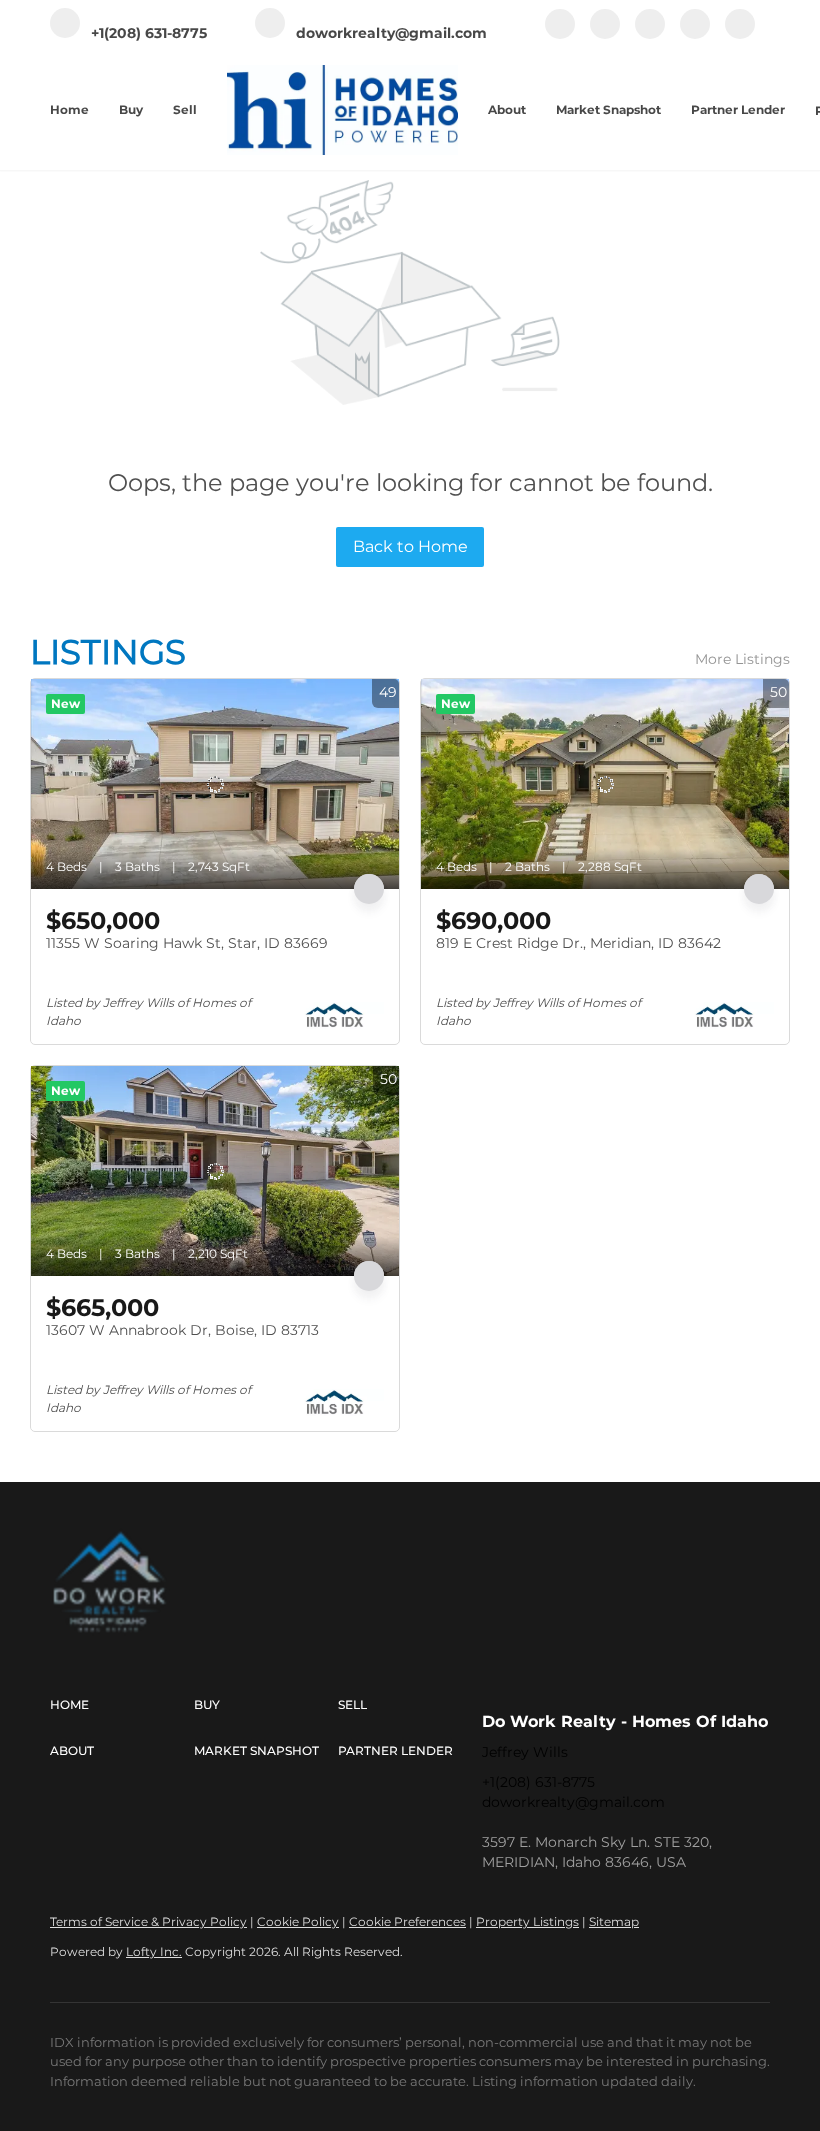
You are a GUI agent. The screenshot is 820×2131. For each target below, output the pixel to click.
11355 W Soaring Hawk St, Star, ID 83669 (187, 943)
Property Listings (527, 1921)
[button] (122, 1705)
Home (69, 109)
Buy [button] (131, 109)
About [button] (507, 109)
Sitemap (614, 1921)
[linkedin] (605, 34)
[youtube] (695, 34)
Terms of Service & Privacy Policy (148, 1921)
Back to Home (410, 546)
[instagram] (650, 34)
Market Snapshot (608, 109)
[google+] (740, 34)
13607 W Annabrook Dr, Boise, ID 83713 (182, 1330)
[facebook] (560, 34)
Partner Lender (738, 109)
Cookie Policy (298, 1921)
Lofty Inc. (154, 1951)
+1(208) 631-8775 (538, 1782)
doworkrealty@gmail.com (573, 1802)
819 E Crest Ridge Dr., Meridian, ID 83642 (578, 943)
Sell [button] (185, 109)
